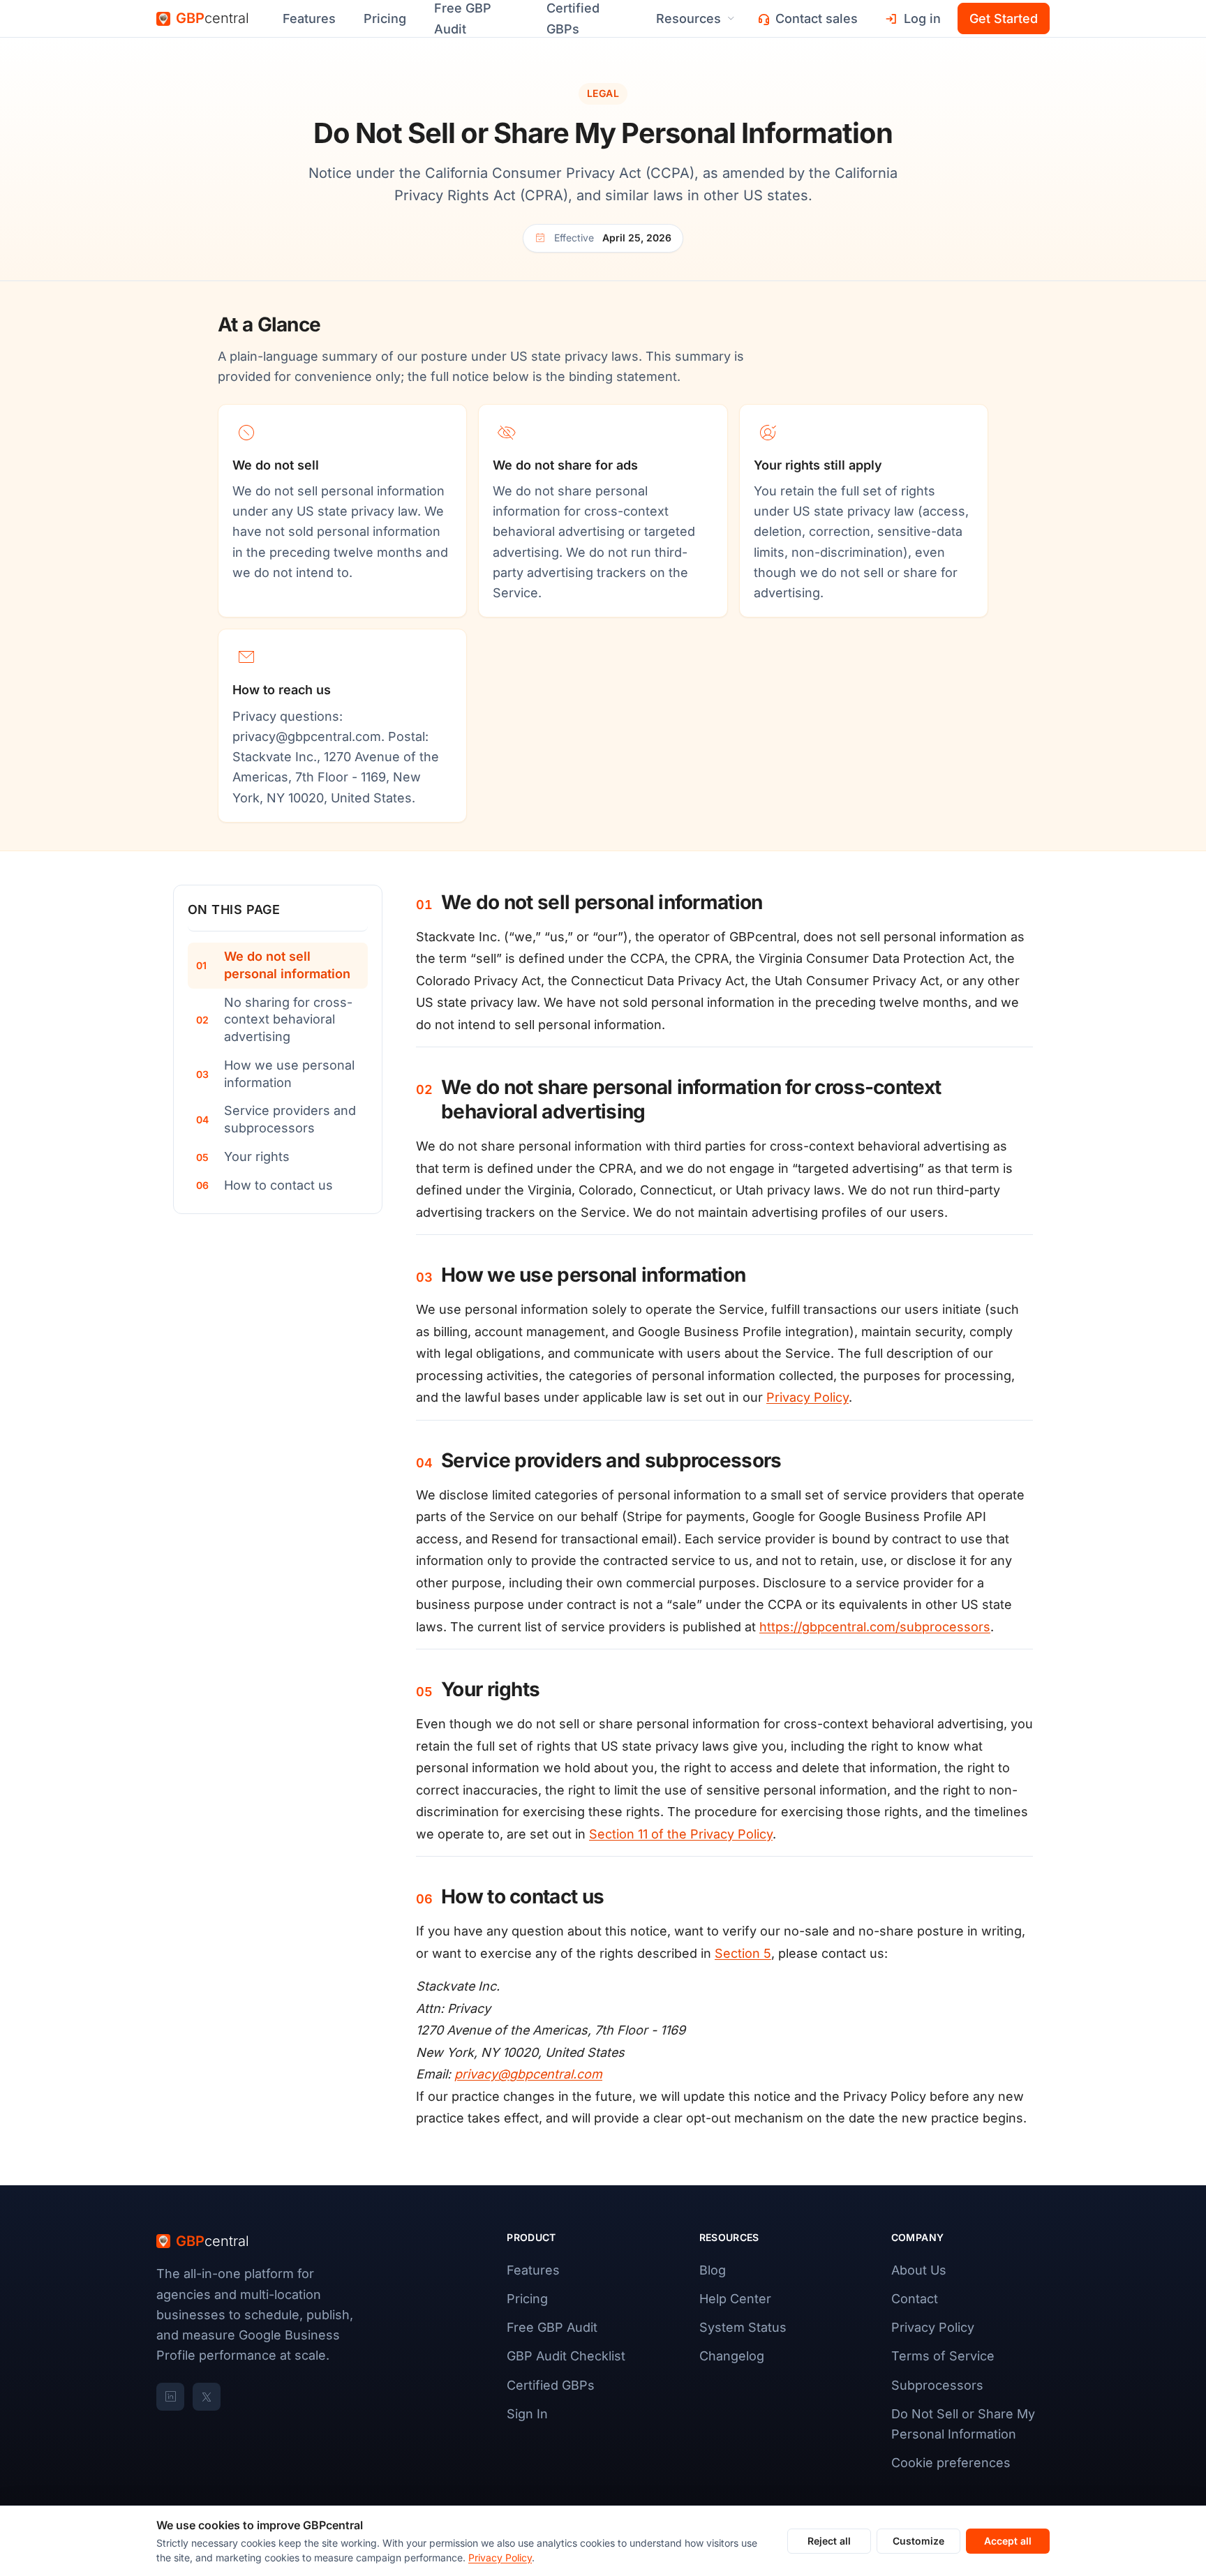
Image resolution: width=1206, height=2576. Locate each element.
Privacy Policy (807, 1397)
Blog (713, 2270)
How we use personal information (289, 1074)
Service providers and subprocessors (290, 1119)
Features (309, 18)
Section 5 (743, 1953)
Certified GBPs (551, 2385)
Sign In (527, 2414)
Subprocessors (937, 2385)
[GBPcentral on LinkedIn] (170, 2397)
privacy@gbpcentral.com (307, 736)
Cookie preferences (951, 2463)
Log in (922, 18)
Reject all (829, 2541)
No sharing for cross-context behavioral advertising (288, 1020)
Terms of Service (943, 2356)
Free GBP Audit (552, 2327)
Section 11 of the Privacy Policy (681, 1834)
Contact (915, 2299)
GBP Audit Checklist (566, 2356)
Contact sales (817, 18)
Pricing (385, 18)
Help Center (735, 2299)
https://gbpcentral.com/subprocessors (875, 1627)
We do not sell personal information (287, 965)
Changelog (732, 2356)
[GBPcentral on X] (207, 2397)
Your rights (257, 1156)
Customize (918, 2541)
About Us (919, 2270)
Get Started (1004, 18)
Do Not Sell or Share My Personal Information (963, 2424)
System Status (743, 2327)
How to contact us (278, 1185)
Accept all (1008, 2541)
